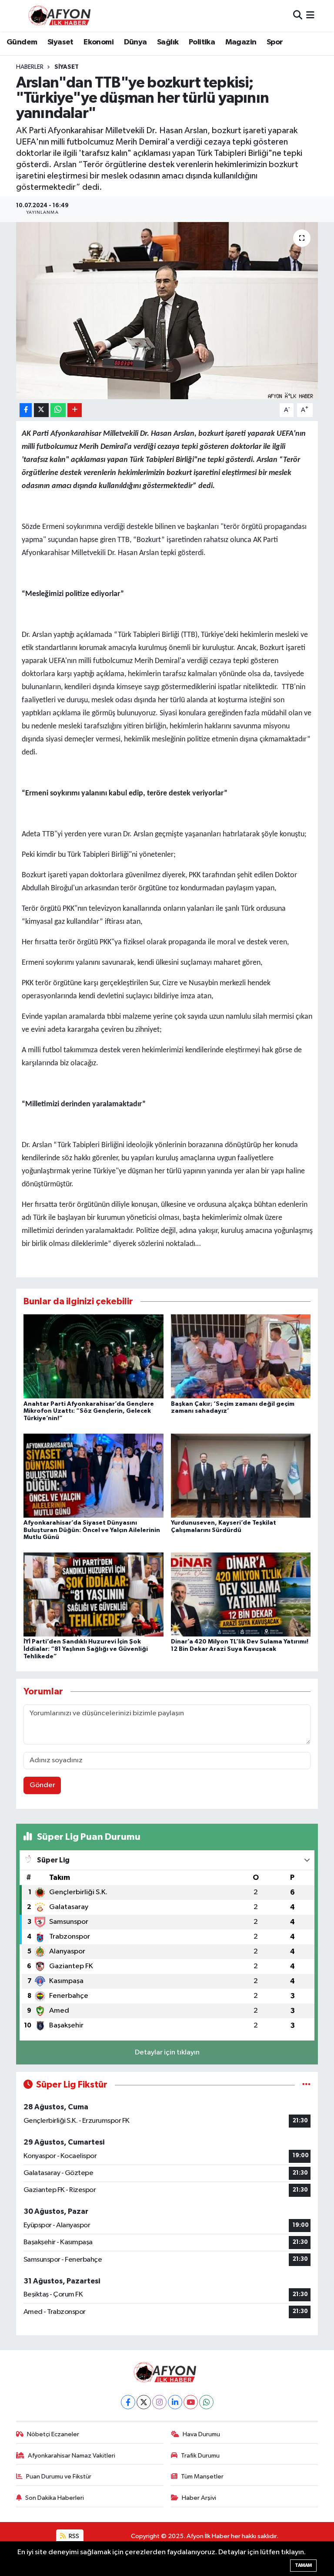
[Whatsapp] (206, 2402)
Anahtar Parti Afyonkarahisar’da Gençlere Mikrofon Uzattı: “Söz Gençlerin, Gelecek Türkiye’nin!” (89, 1411)
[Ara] (298, 15)
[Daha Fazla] (75, 410)
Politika (202, 42)
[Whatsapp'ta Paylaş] (58, 410)
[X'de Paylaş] (41, 410)
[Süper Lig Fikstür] (306, 2085)
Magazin (241, 42)
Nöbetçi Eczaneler (53, 2434)
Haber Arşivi (199, 2498)
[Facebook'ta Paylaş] (26, 410)
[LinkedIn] (175, 2402)
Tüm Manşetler (202, 2477)
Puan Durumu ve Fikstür (59, 2477)
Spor (275, 42)
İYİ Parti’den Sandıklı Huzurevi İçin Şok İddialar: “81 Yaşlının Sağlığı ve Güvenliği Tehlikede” (86, 1649)
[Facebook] (128, 2402)
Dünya (135, 42)
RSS (73, 2536)
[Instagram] (159, 2402)
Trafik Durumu (200, 2456)
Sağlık (168, 42)
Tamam (303, 2565)
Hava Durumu (201, 2434)
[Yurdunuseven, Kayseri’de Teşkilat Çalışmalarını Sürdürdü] (241, 1475)
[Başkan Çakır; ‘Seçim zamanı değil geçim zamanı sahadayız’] (241, 1356)
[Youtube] (191, 2402)
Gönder (42, 1785)
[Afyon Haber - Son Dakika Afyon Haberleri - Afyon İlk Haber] (62, 15)
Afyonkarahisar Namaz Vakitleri (72, 2456)
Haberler (30, 67)
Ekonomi (99, 42)
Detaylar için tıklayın (167, 2052)
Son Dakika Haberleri (55, 2498)
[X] (144, 2402)
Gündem (22, 42)
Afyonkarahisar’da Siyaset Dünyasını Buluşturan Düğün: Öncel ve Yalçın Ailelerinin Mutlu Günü (92, 1530)
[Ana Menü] (310, 15)
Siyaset (60, 42)
